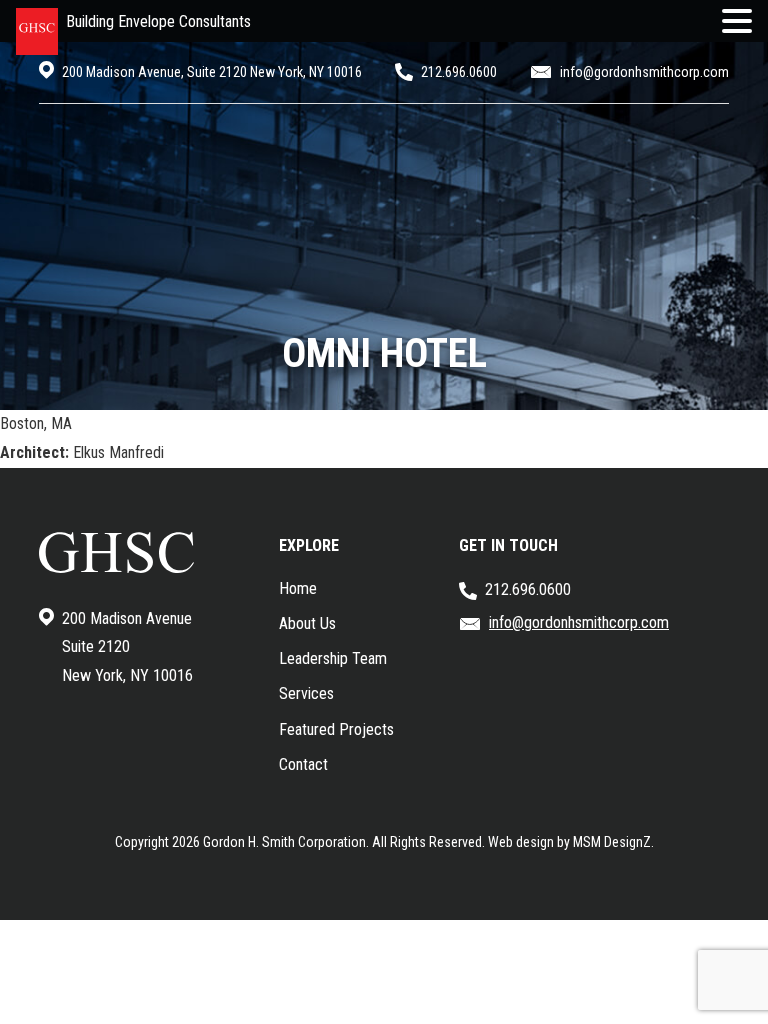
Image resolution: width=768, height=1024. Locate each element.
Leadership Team (333, 658)
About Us (307, 623)
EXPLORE (309, 545)
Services (306, 693)
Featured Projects (336, 729)
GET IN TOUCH (508, 545)
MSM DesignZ (612, 842)
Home (298, 588)
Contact (303, 764)
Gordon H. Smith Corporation (284, 842)
